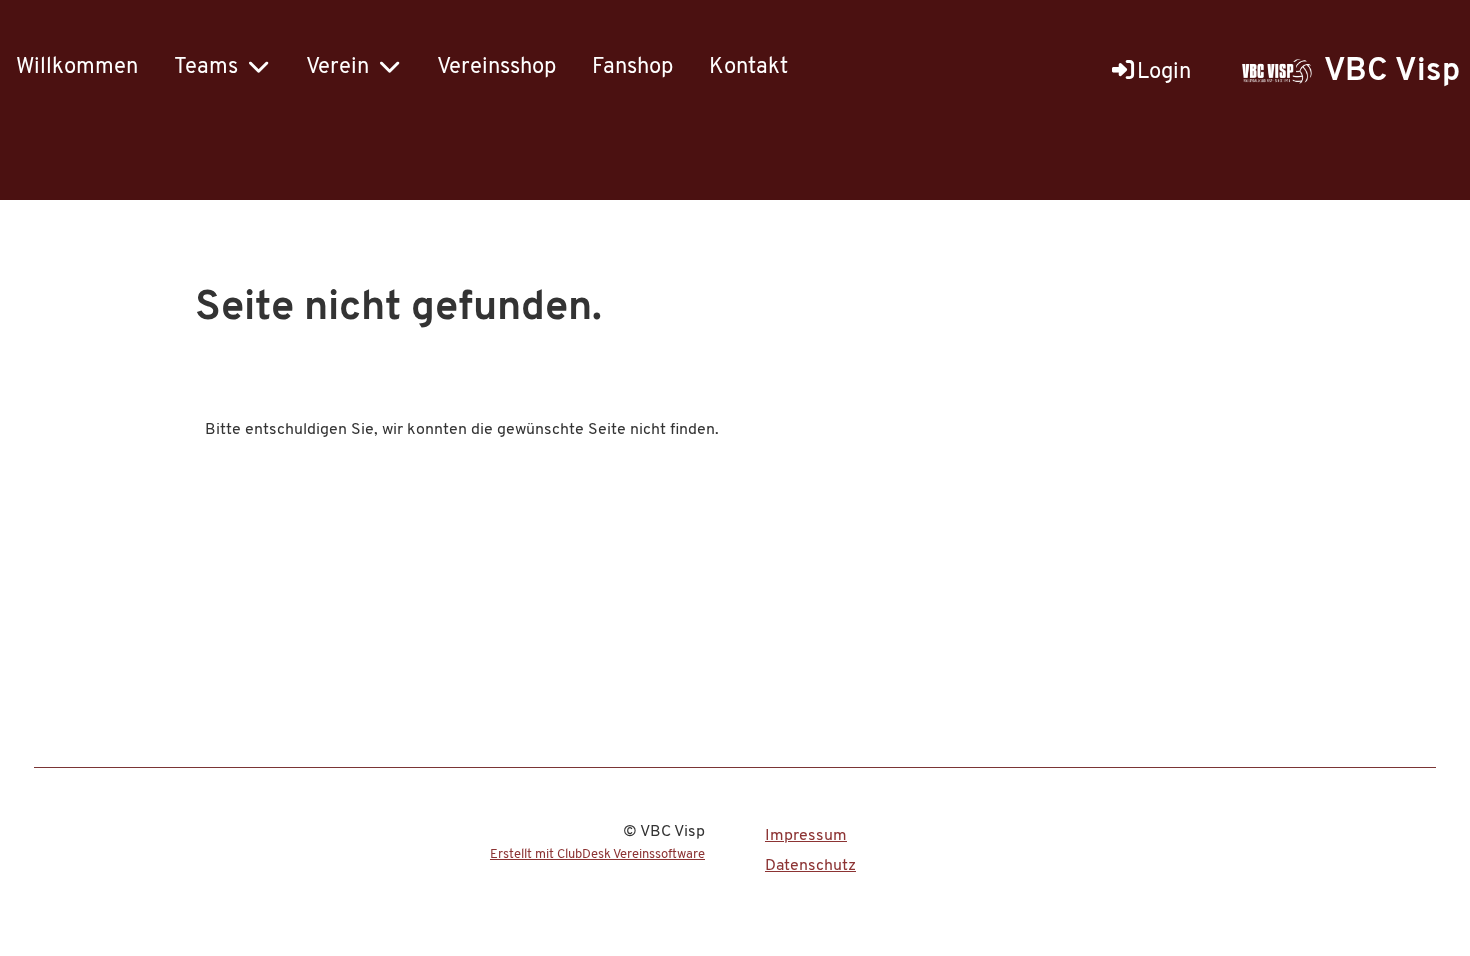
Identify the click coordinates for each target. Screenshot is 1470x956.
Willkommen (77, 67)
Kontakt (748, 67)
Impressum (806, 836)
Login (1164, 72)
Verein (337, 67)
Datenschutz (810, 866)
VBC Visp (1392, 72)
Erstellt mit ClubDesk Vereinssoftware (597, 854)
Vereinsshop (496, 67)
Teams (206, 67)
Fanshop (632, 67)
